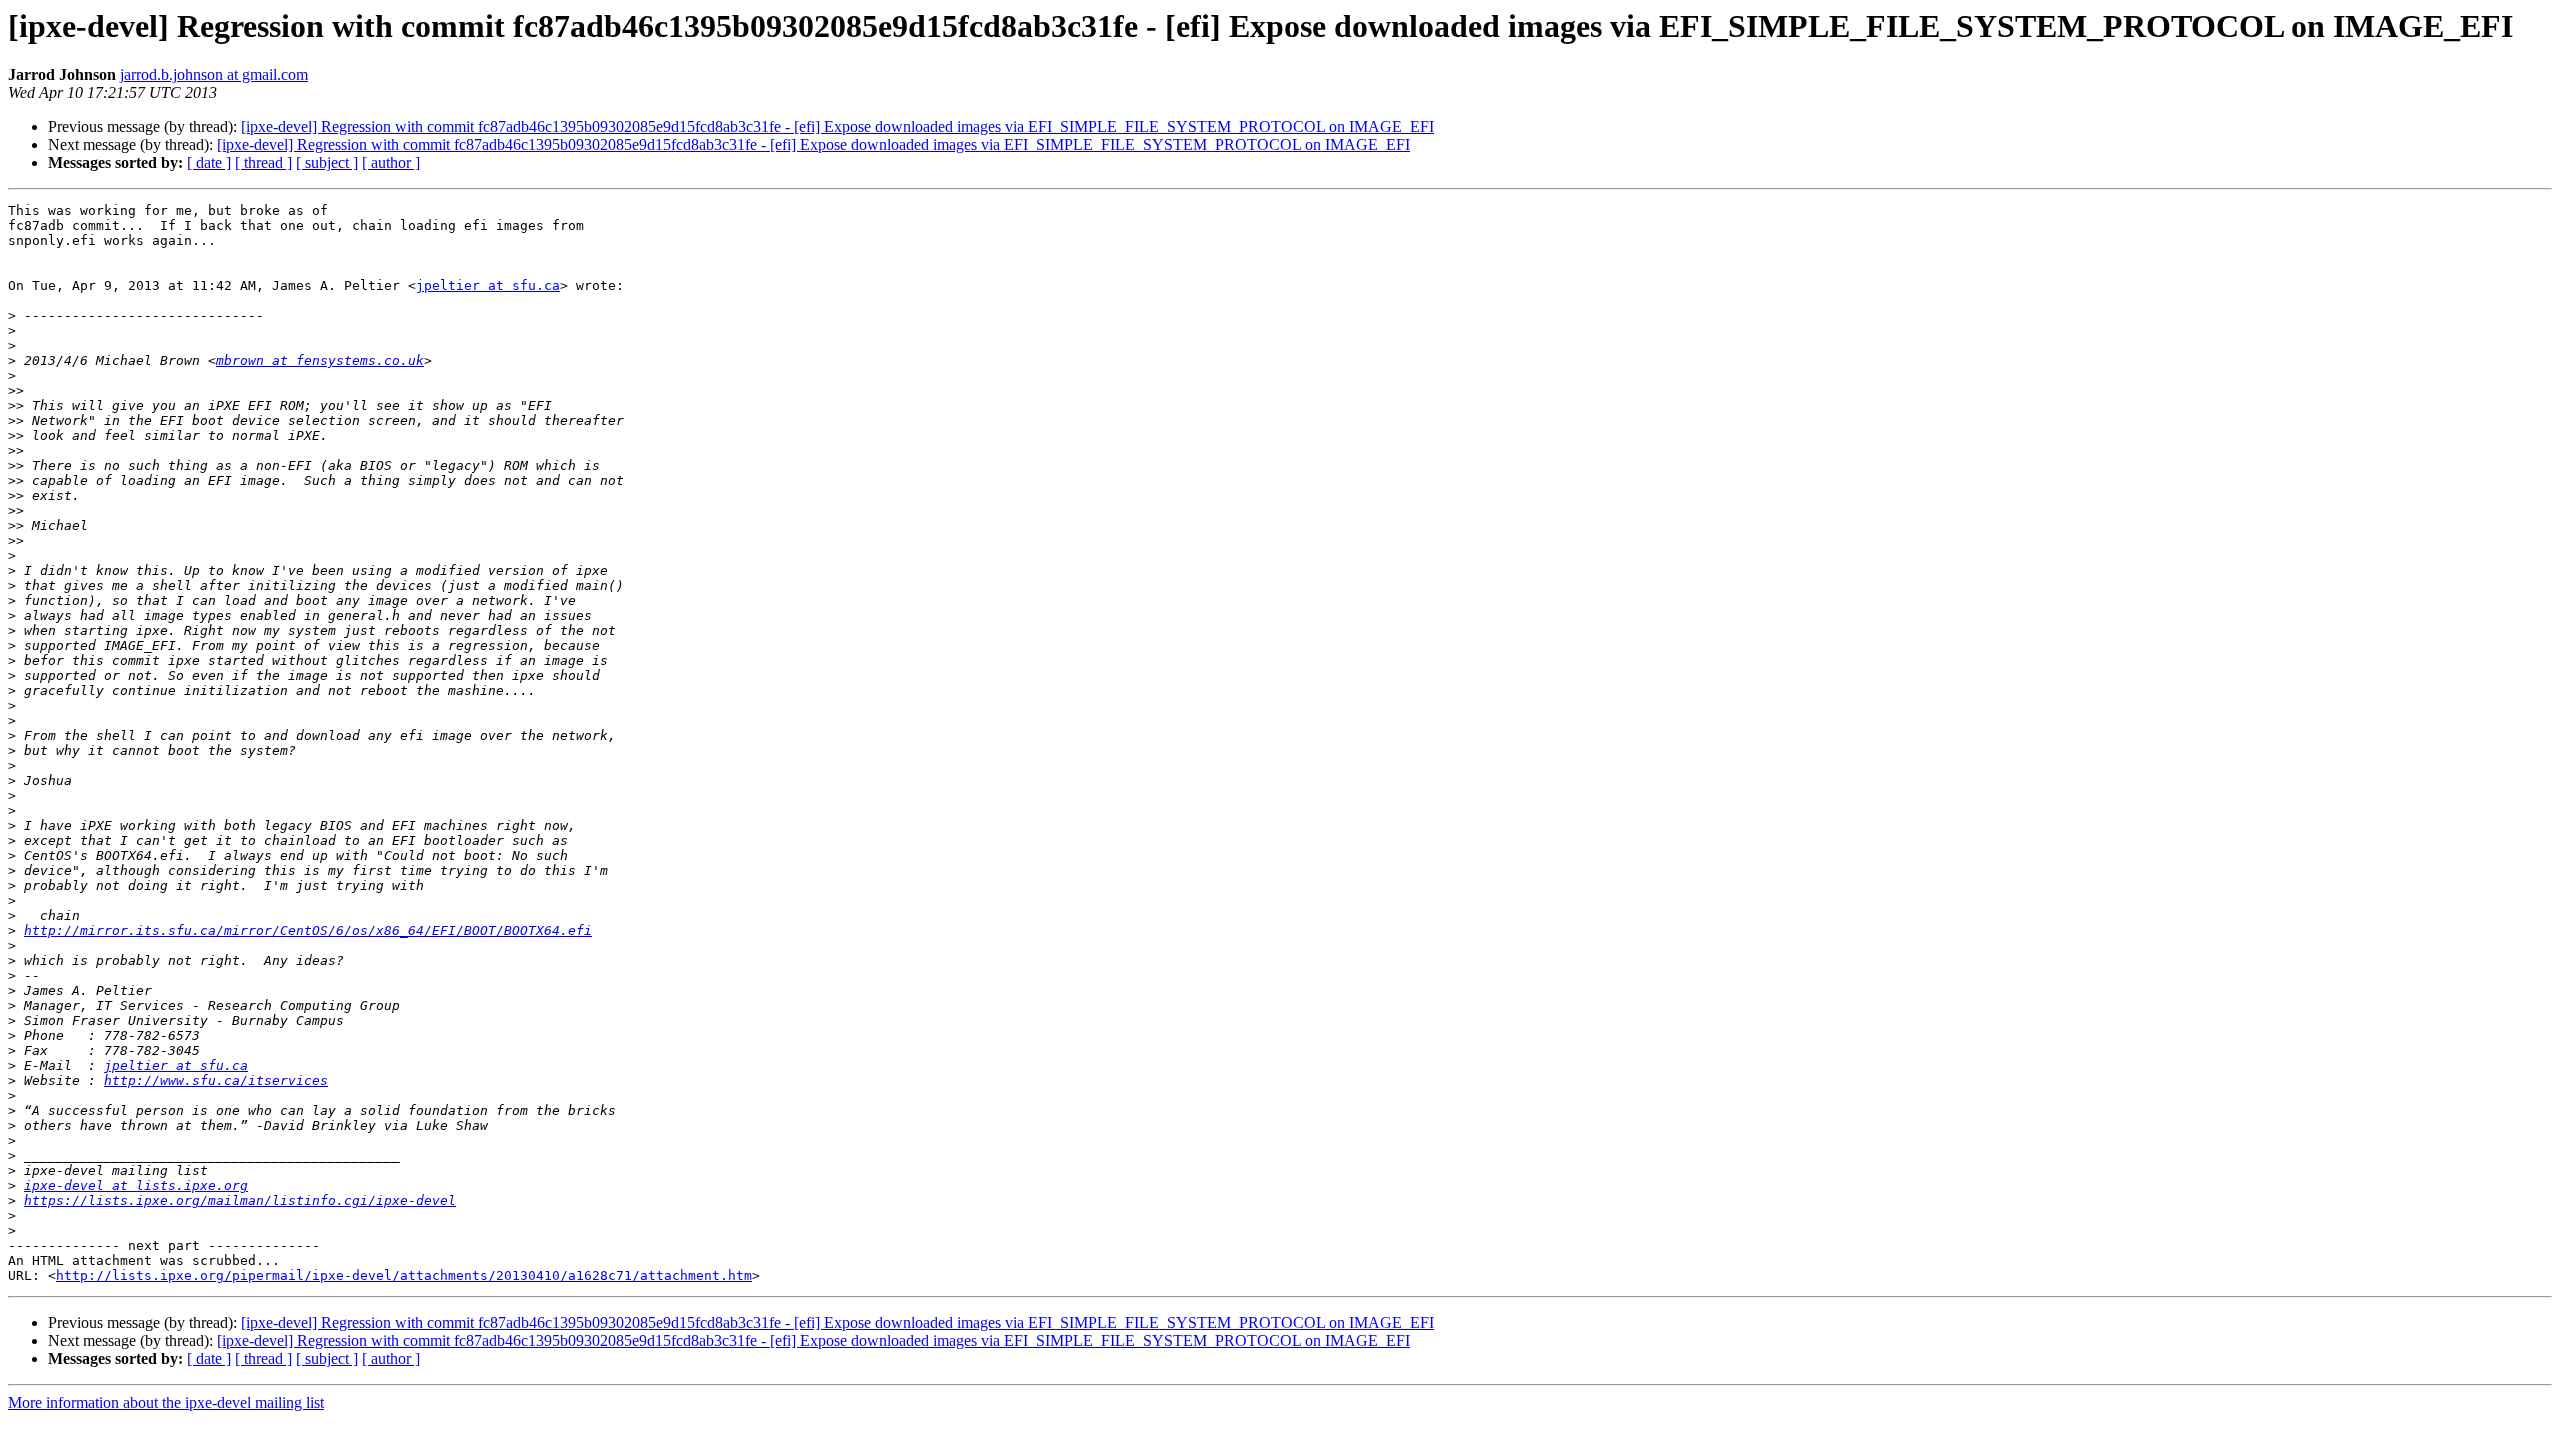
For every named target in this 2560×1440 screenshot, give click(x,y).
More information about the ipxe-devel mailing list (166, 1402)
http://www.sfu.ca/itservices (216, 1080)
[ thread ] (263, 162)
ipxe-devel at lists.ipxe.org (136, 1185)
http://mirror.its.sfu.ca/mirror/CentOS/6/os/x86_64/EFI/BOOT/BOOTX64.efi (308, 930)
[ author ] (391, 162)
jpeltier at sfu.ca (488, 285)
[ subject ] (327, 162)
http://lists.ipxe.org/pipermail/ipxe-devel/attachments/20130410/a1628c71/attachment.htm (404, 1275)
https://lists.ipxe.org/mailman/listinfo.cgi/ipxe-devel (240, 1200)
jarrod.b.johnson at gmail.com (214, 74)
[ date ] (209, 162)
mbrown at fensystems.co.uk (320, 360)
